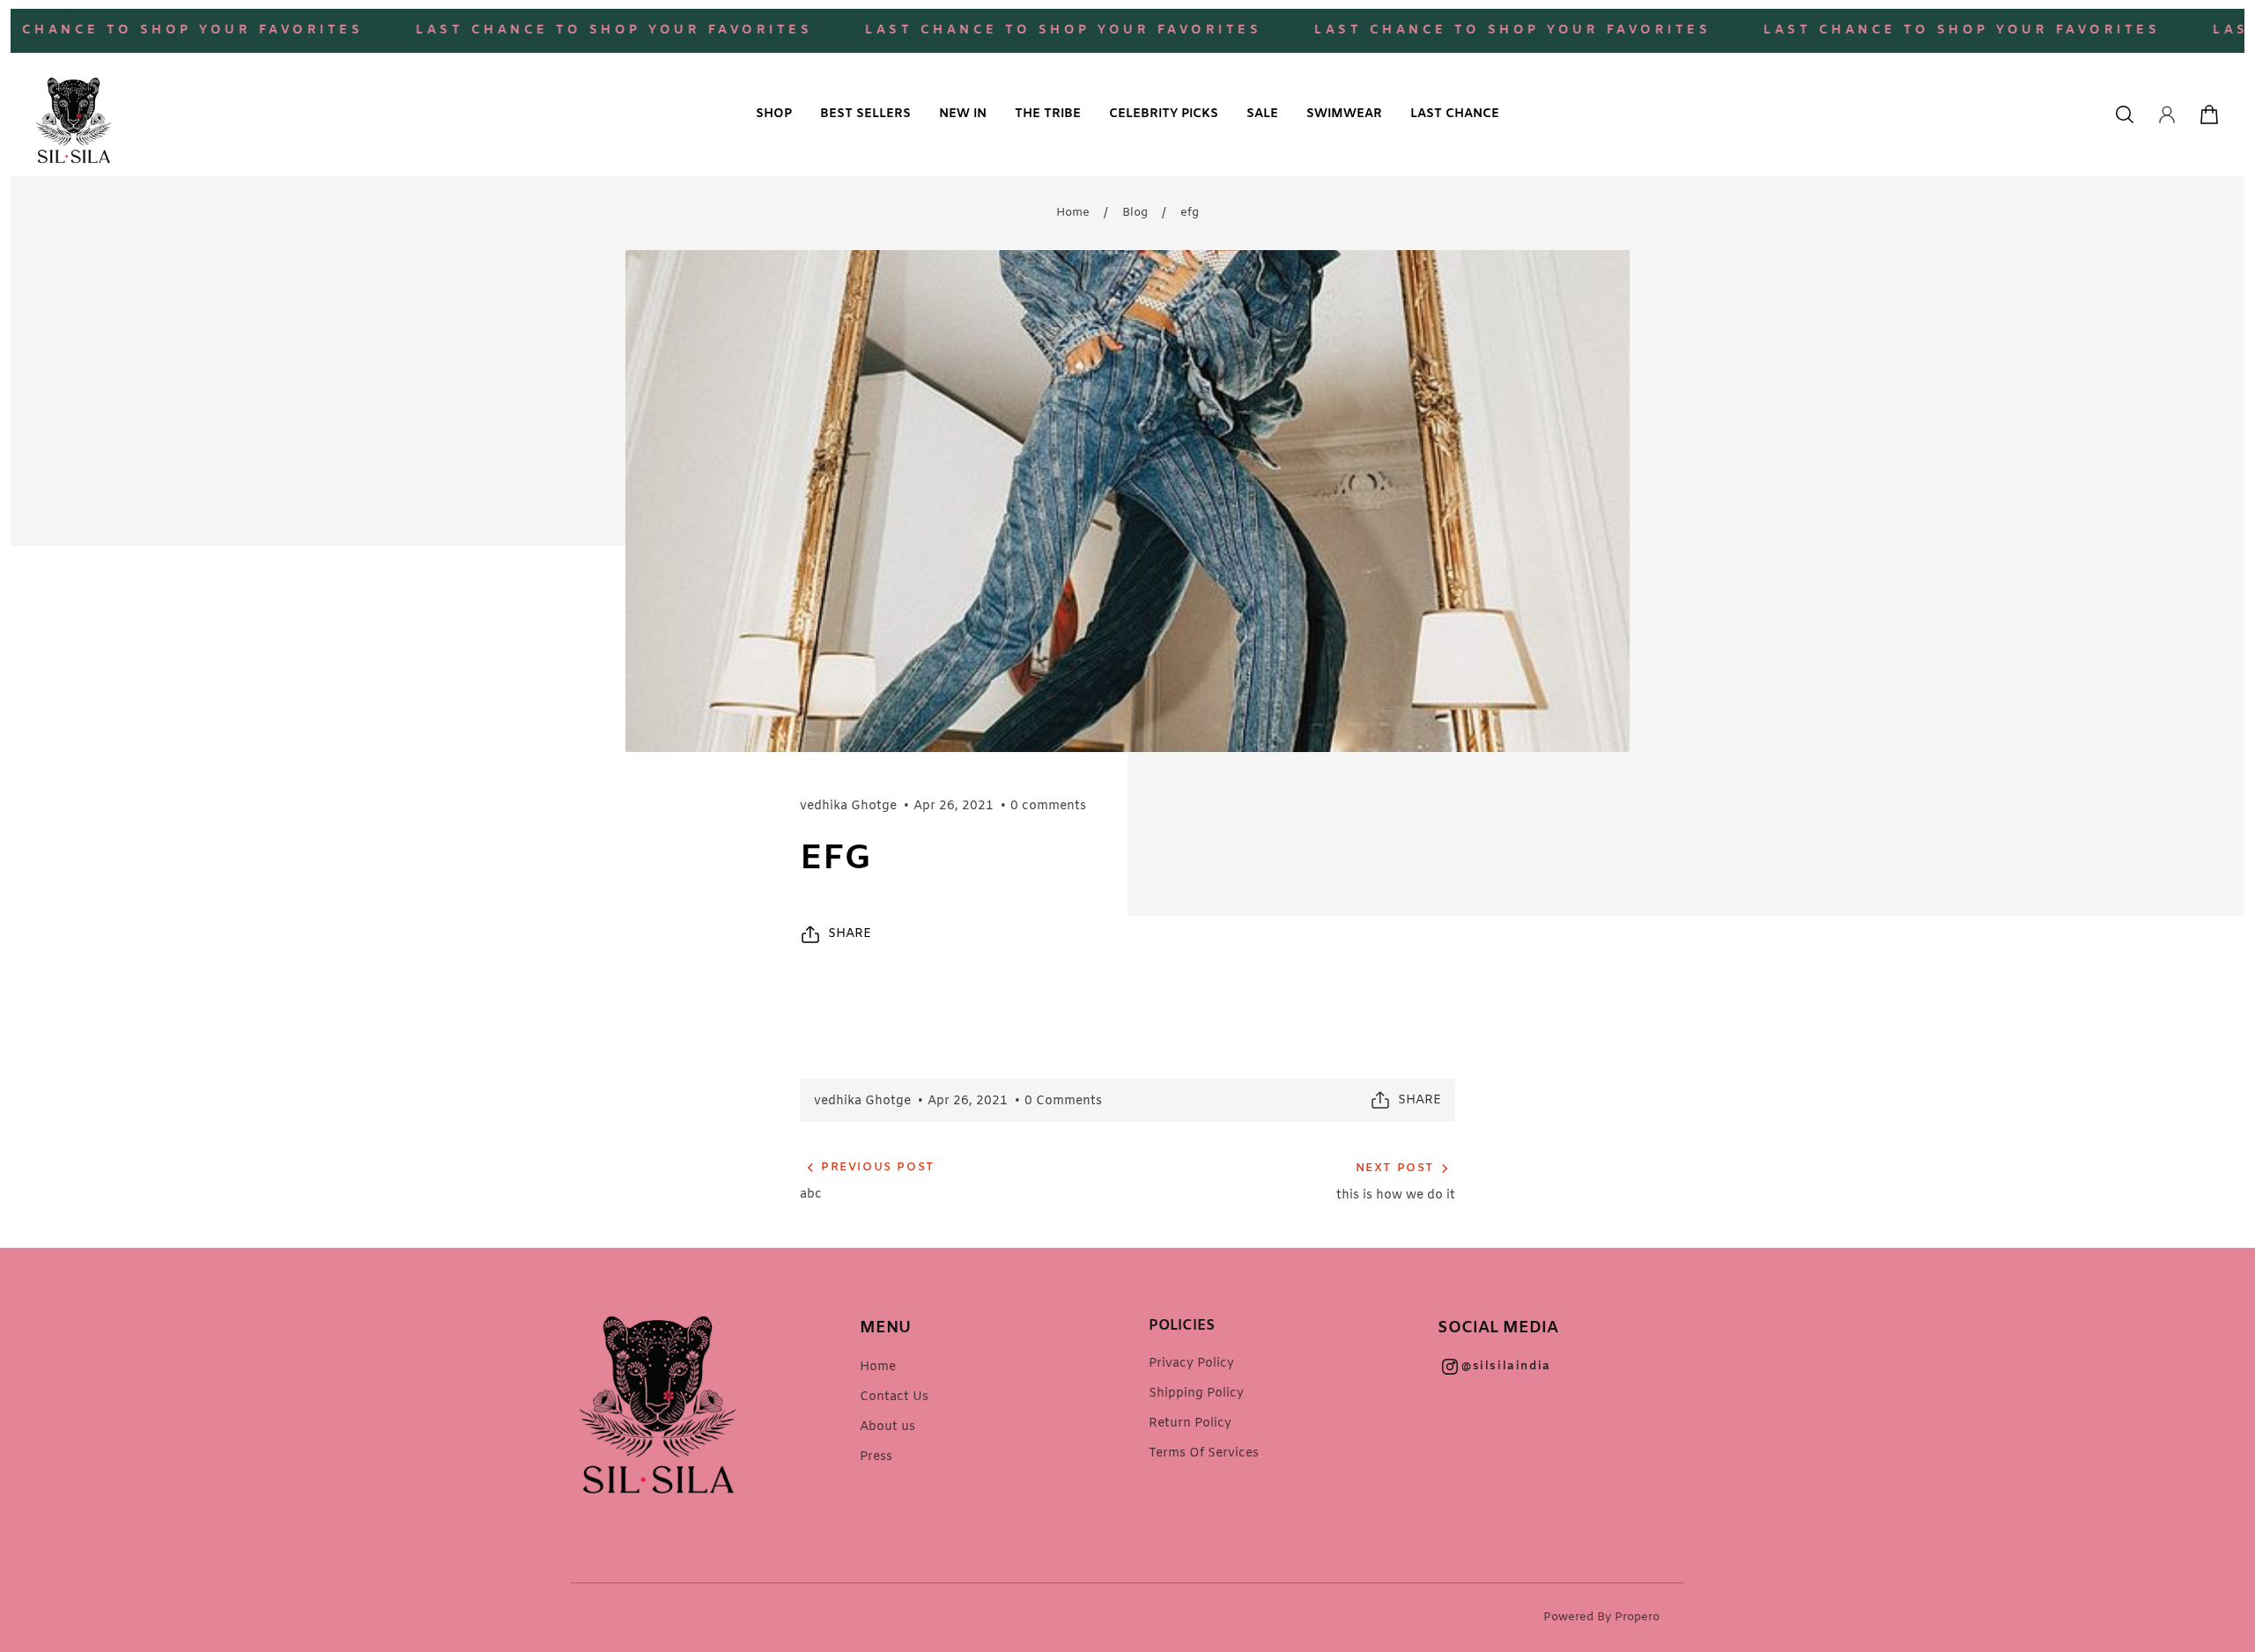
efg (1190, 213)
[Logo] (74, 114)
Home (1073, 213)
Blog (1135, 213)
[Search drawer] (2125, 114)
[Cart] (2209, 114)
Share (850, 934)
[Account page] (2167, 114)
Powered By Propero (1601, 1617)
